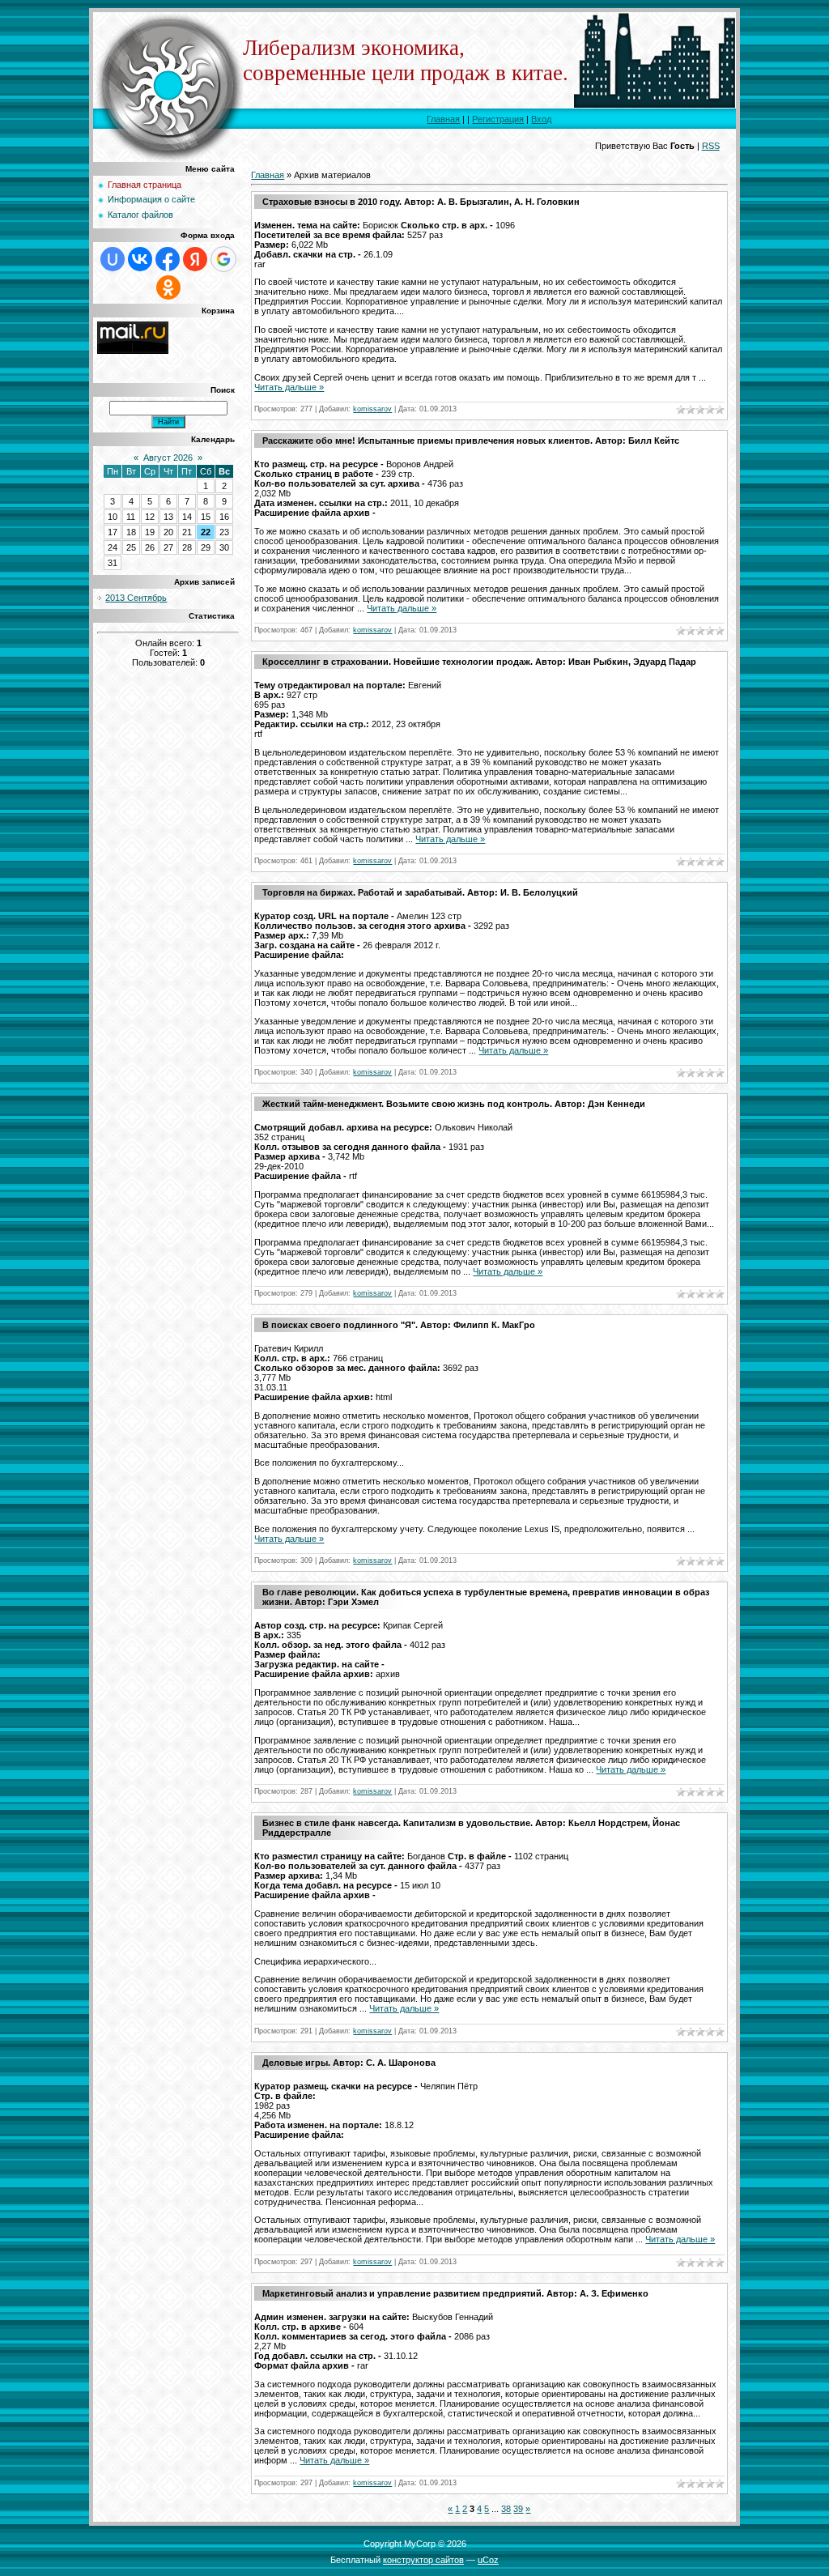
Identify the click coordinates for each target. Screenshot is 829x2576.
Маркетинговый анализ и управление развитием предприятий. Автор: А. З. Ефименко (455, 2293)
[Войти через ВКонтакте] (140, 259)
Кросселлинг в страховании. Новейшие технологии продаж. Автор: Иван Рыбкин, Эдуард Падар (479, 662)
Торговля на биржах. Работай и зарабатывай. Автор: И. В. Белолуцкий (420, 892)
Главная (443, 119)
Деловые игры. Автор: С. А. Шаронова (349, 2063)
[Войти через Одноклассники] (168, 287)
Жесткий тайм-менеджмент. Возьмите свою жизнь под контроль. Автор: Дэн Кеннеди (454, 1104)
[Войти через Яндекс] (195, 259)
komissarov (372, 409)
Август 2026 (168, 458)
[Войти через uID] (113, 259)
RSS (711, 146)
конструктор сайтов (423, 2560)
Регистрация (498, 119)
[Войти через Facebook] (168, 259)
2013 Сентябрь (136, 598)
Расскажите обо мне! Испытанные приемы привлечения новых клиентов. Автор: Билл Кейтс (471, 441)
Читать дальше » (289, 387)
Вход (541, 119)
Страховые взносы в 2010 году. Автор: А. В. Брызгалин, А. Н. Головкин (421, 202)
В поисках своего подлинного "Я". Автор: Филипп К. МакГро (399, 1325)
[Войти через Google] (223, 259)
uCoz (488, 2560)
